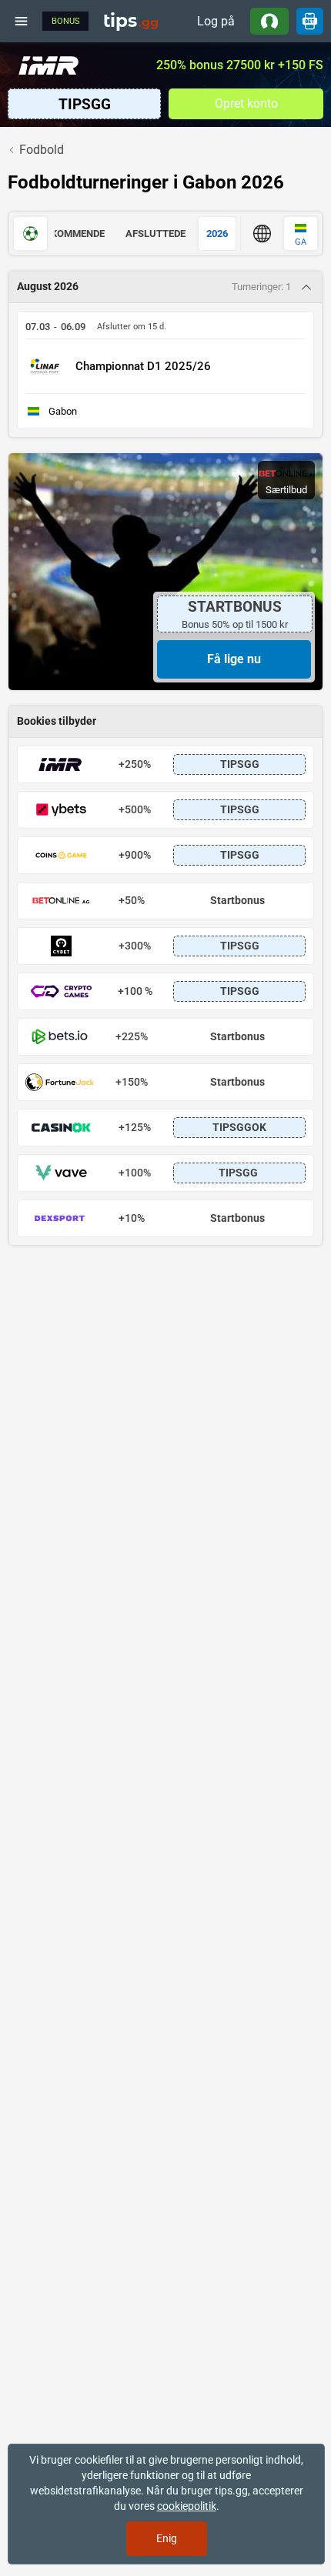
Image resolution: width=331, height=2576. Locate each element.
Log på (216, 21)
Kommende (78, 234)
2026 (217, 234)
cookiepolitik (187, 2506)
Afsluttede (155, 234)
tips (131, 21)
